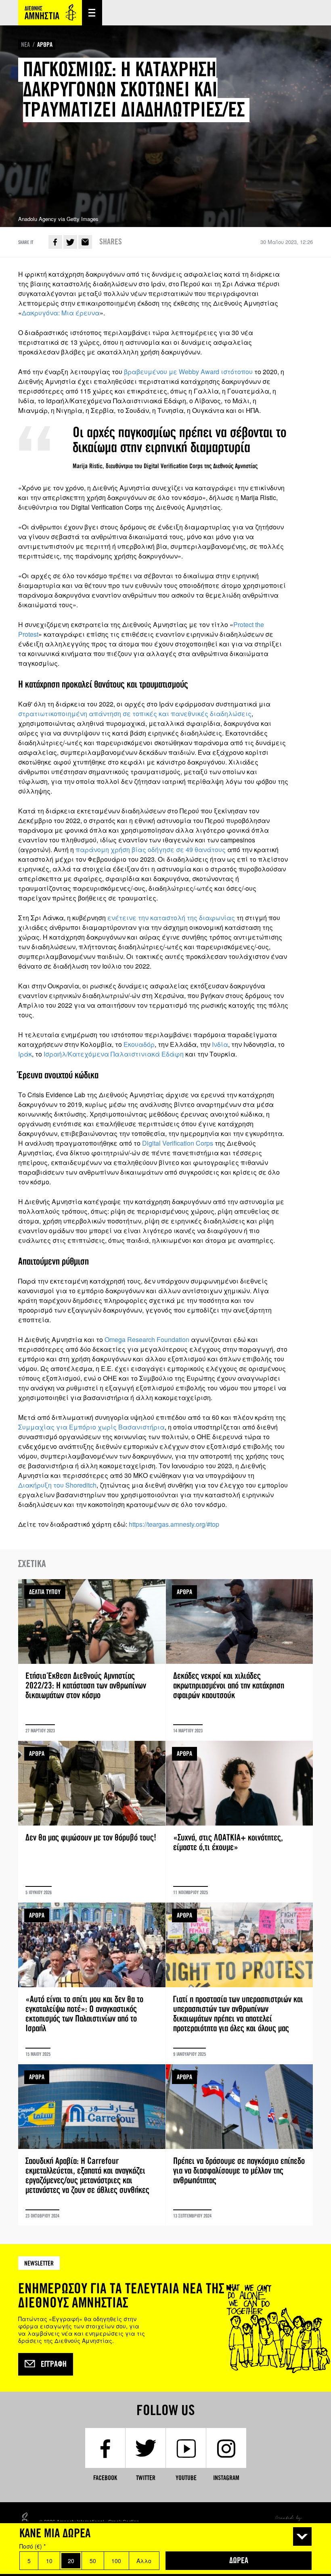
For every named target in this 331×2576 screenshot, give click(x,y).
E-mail (85, 242)
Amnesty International (50, 13)
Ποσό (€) (32, 2546)
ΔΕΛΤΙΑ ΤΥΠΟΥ (45, 1592)
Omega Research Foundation (147, 1339)
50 (93, 2561)
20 (71, 2561)
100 (116, 2561)
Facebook (55, 242)
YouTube (186, 2478)
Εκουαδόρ (139, 1044)
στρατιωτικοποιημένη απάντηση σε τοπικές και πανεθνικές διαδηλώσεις (135, 714)
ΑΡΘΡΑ (45, 45)
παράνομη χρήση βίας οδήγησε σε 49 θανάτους (151, 849)
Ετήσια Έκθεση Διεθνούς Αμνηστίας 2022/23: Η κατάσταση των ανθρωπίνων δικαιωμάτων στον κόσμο (92, 1660)
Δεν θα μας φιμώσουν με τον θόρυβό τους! (92, 1822)
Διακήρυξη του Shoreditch (57, 1485)
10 (49, 2561)
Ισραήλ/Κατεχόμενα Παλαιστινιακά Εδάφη (114, 1054)
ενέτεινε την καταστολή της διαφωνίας (171, 918)
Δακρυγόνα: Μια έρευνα (61, 313)
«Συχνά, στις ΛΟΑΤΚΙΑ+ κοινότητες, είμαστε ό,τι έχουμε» (240, 1822)
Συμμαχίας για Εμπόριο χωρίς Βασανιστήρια (91, 1427)
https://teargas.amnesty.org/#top (174, 1524)
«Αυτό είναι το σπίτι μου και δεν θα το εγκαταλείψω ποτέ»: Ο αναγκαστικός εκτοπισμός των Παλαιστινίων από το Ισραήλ (92, 1983)
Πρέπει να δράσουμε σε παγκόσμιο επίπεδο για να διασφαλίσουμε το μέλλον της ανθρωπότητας (240, 2145)
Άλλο (144, 2561)
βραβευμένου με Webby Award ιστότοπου (189, 372)
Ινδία (220, 1044)
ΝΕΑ (25, 45)
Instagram (226, 2478)
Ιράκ (25, 1054)
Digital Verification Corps (178, 1143)
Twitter (70, 242)
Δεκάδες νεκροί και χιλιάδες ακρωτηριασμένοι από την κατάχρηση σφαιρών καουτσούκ (240, 1660)
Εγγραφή (54, 2364)
